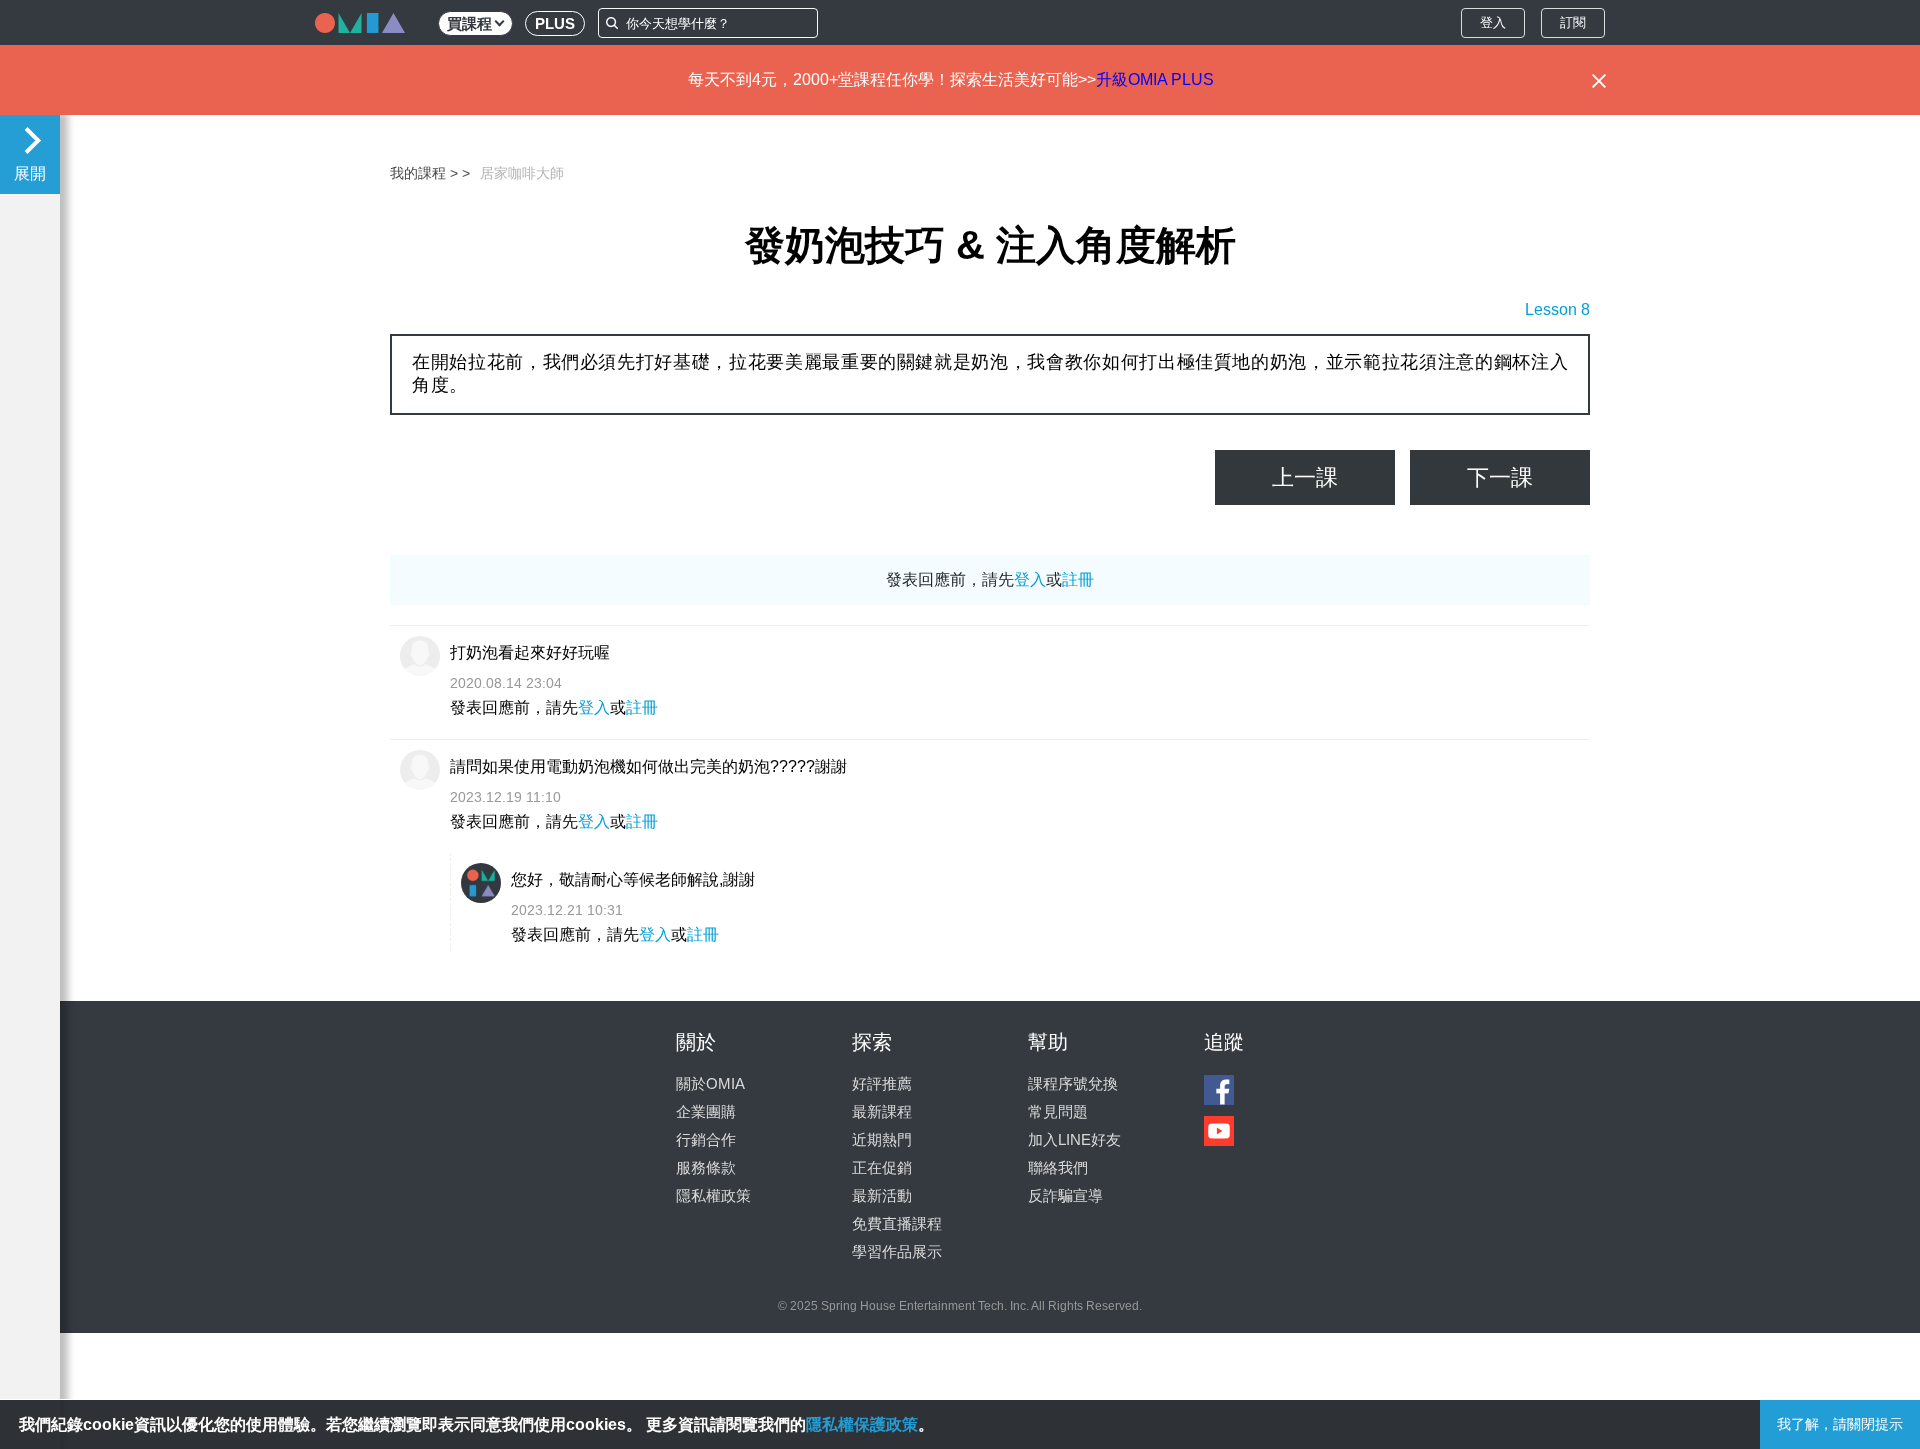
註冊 (1078, 579)
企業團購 (706, 1111)
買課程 (469, 23)
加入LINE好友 (1074, 1139)
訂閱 (1573, 22)
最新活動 (882, 1195)
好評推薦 (882, 1083)
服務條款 (706, 1167)
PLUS (555, 23)
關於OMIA (710, 1083)
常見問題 (1058, 1111)
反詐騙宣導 (1065, 1195)
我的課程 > (424, 173)
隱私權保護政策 (862, 1424)
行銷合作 (706, 1139)
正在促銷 (882, 1167)
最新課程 (882, 1111)
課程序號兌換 (1073, 1083)
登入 (1493, 22)
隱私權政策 (713, 1195)
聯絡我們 (1058, 1167)
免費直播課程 (897, 1223)
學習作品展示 (897, 1251)
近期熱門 (882, 1139)
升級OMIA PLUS (1155, 79)
